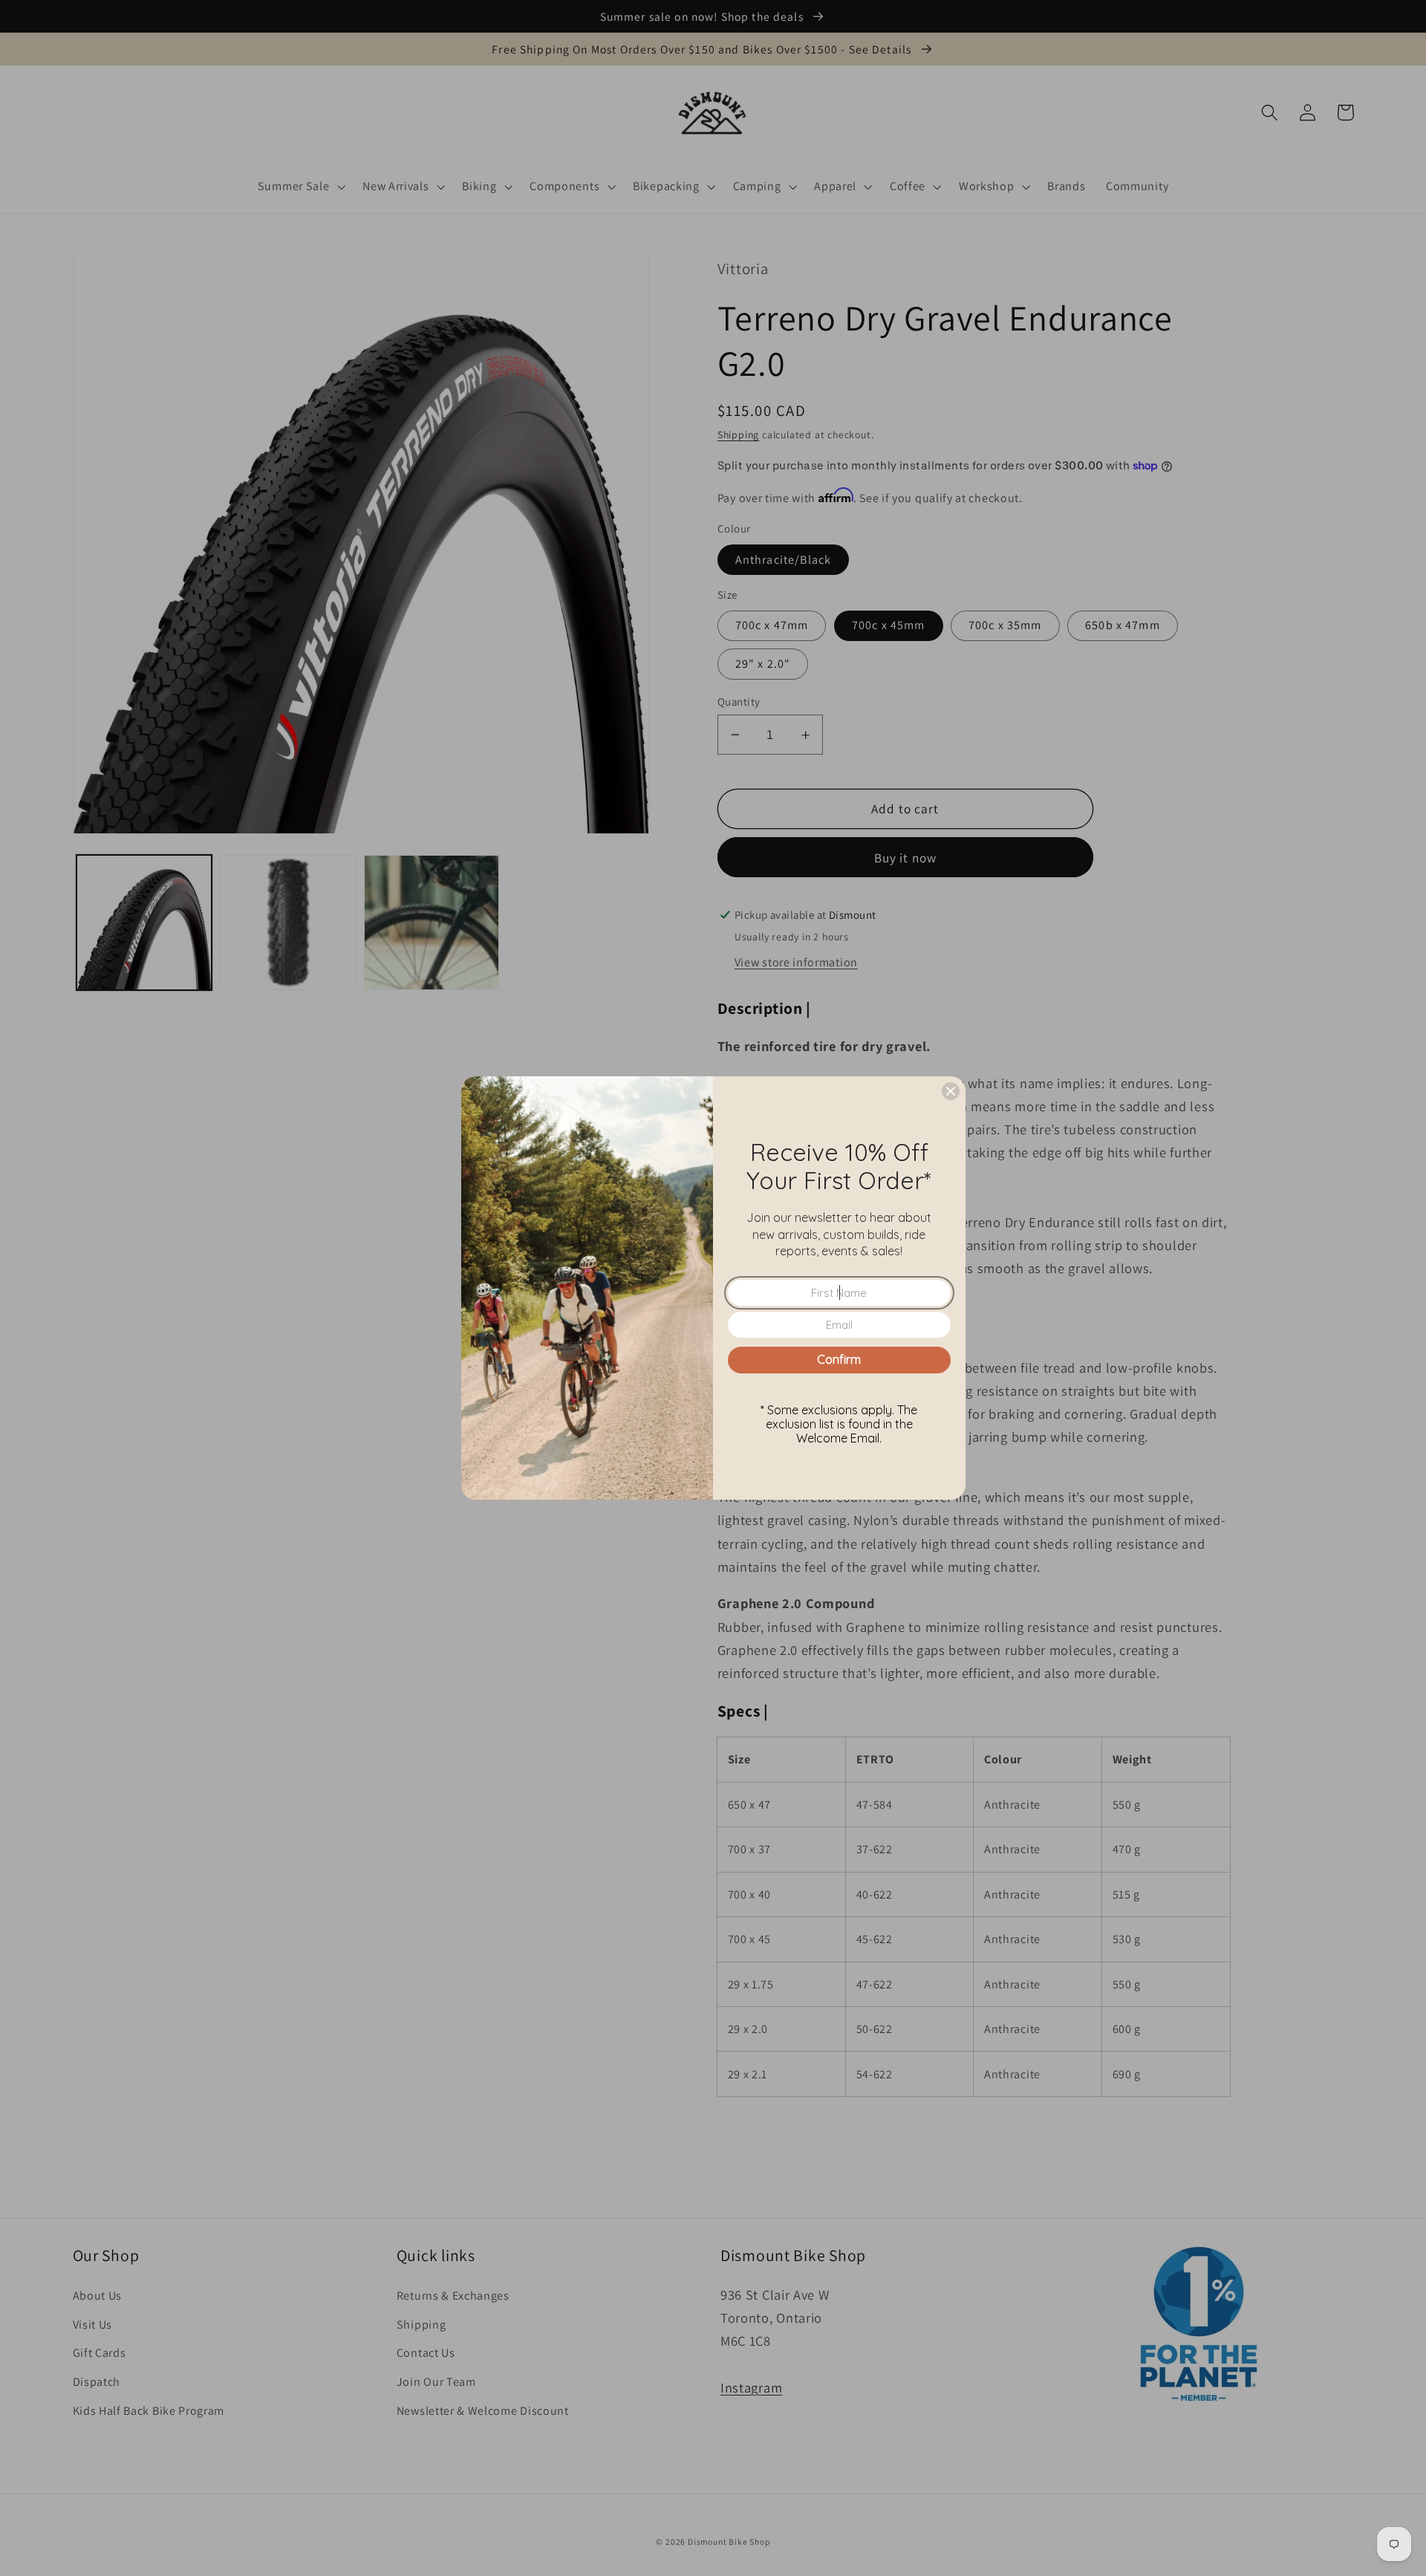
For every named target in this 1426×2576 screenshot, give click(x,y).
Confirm (839, 1359)
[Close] (951, 1091)
